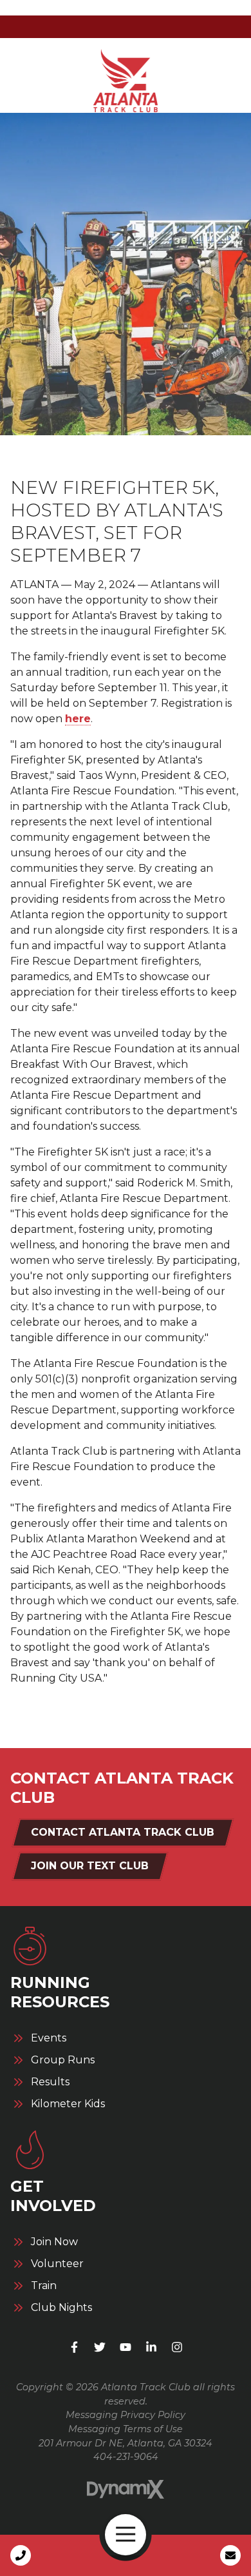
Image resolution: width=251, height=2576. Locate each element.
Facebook (74, 2347)
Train (44, 2286)
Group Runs (63, 2060)
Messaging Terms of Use (126, 2429)
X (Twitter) (100, 2347)
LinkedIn (151, 2347)
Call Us (21, 2555)
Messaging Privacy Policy (126, 2415)
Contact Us (230, 2555)
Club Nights (61, 2308)
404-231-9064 (126, 2457)
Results (50, 2082)
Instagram (177, 2347)
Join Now (54, 2242)
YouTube (126, 2347)
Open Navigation (126, 2535)
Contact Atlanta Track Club (123, 1832)
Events (49, 2038)
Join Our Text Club (90, 1866)
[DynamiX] (126, 2489)
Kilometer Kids (68, 2104)
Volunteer (57, 2264)
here (78, 719)
